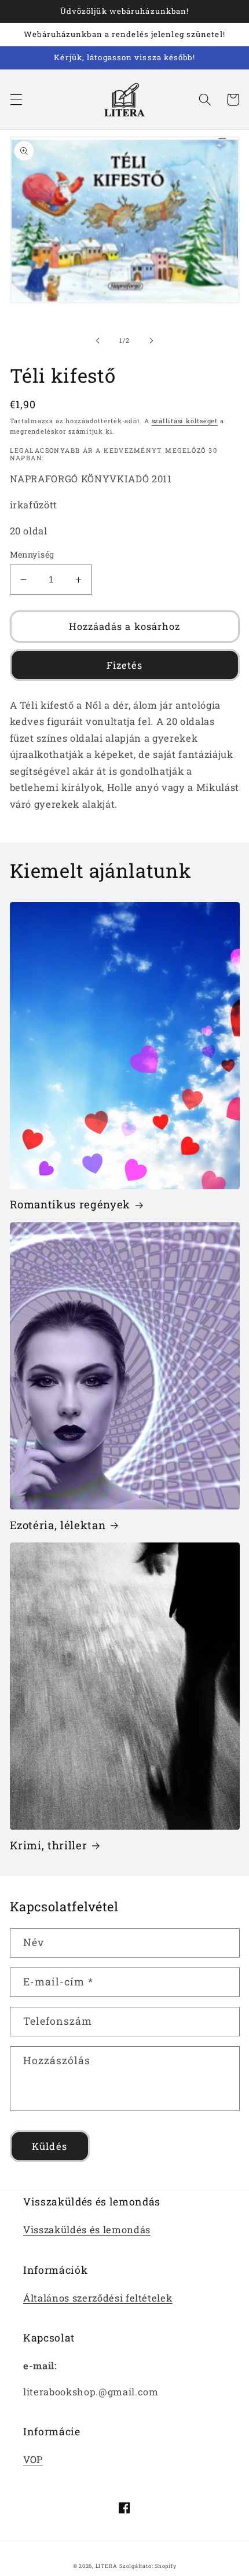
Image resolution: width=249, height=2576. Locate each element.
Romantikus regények (70, 1204)
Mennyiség (32, 554)
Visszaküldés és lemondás (87, 2229)
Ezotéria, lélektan (58, 1525)
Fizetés (125, 665)
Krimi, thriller (49, 1845)
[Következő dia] (151, 340)
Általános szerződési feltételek (98, 2298)
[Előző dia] (98, 340)
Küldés (50, 2146)
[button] (16, 100)
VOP (33, 2459)
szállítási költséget (185, 421)
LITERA (107, 2566)
